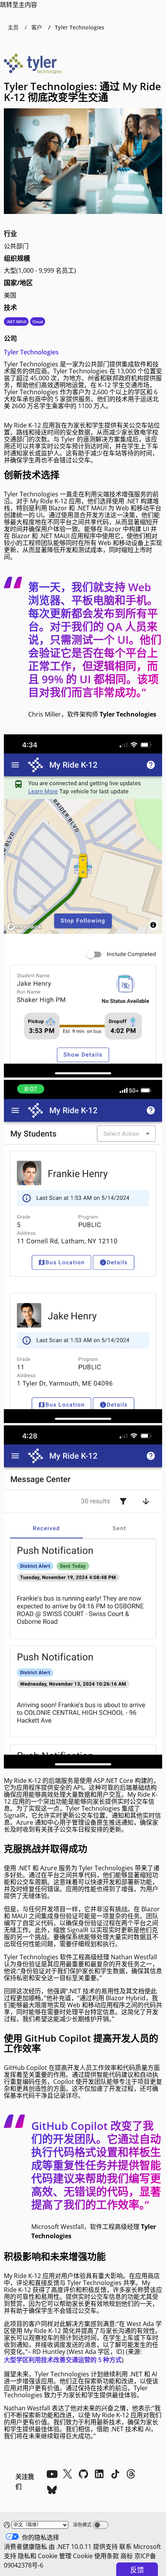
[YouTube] (52, 2474)
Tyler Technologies (31, 352)
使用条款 (107, 2556)
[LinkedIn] (99, 2474)
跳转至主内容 (19, 5)
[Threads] (131, 2474)
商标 (127, 2556)
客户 (37, 27)
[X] (68, 2474)
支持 (10, 2556)
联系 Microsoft (140, 2547)
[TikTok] (115, 2474)
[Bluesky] (52, 2490)
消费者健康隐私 (25, 2547)
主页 (13, 27)
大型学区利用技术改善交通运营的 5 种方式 (63, 2360)
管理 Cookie (76, 2556)
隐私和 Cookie (38, 2556)
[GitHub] (83, 2474)
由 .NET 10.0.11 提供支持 (83, 2547)
